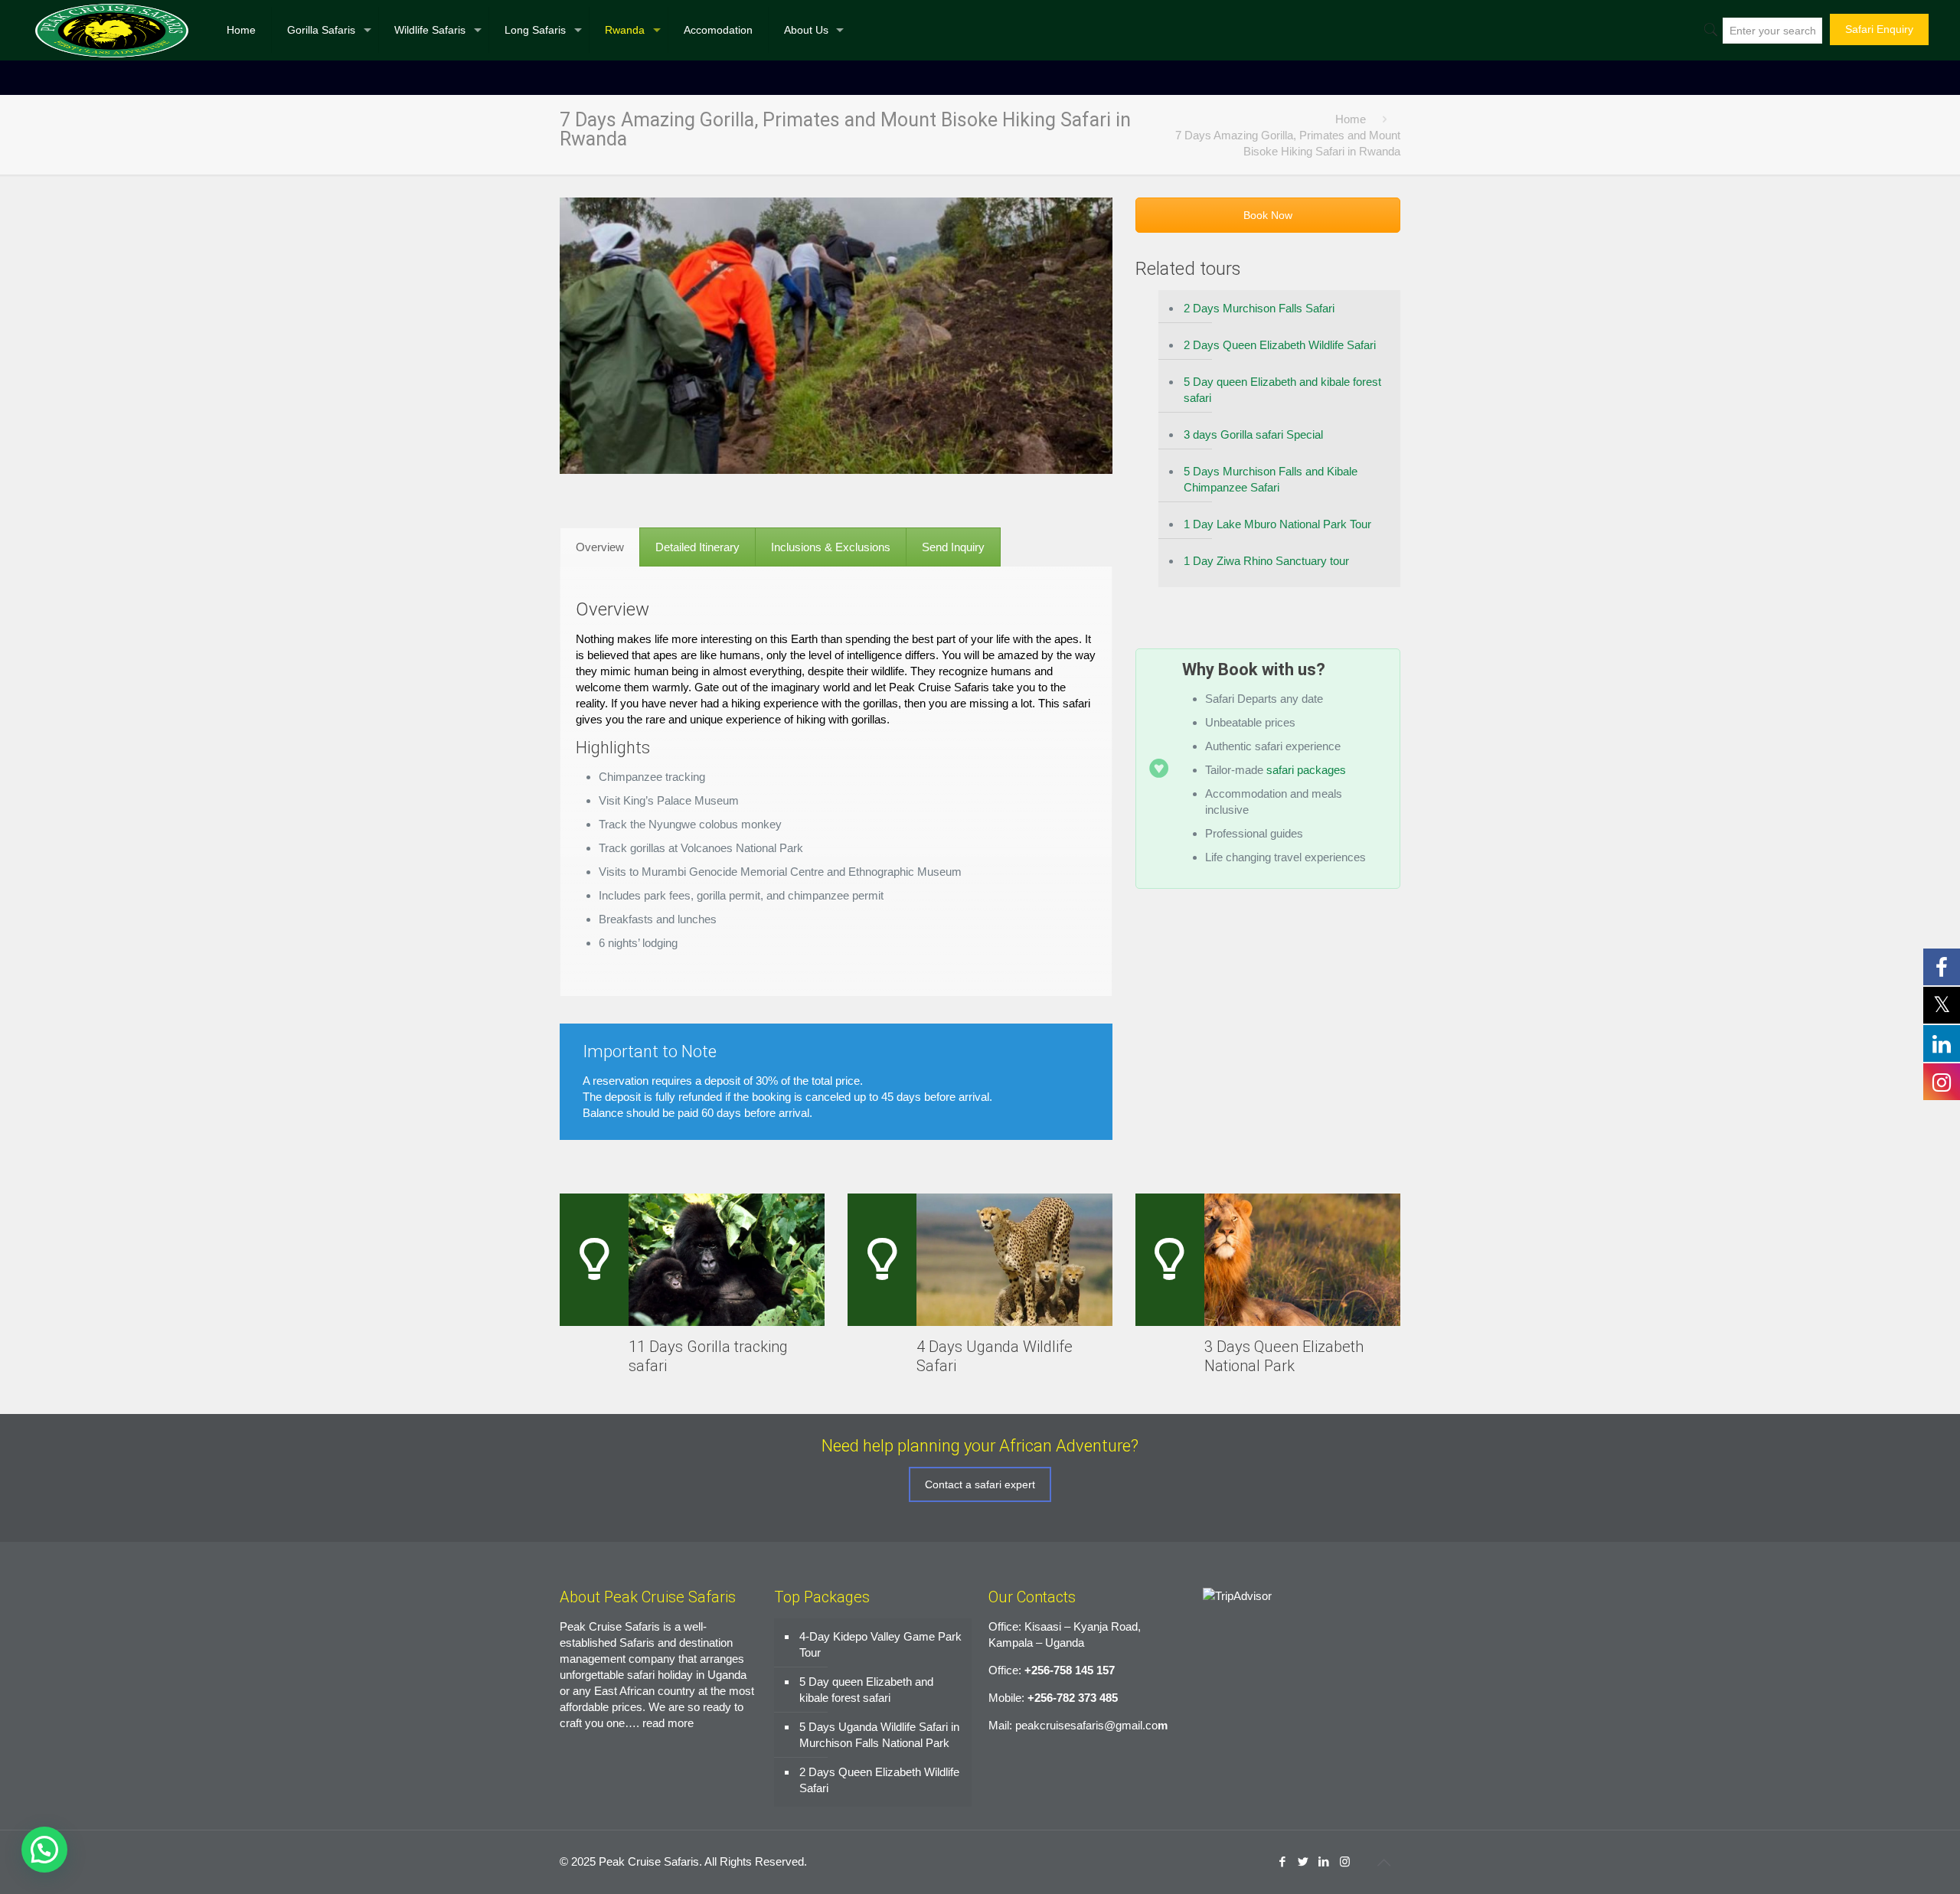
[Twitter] (1303, 1861)
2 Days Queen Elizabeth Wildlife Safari (1280, 345)
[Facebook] (1283, 1861)
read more (668, 1723)
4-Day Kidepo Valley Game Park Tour (880, 1644)
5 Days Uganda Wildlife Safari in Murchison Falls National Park (879, 1735)
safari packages (1306, 770)
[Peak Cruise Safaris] (112, 30)
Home (1351, 119)
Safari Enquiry (1879, 29)
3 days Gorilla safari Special (1253, 434)
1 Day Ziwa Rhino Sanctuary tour (1266, 561)
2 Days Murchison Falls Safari (1259, 308)
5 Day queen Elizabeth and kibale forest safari (1282, 390)
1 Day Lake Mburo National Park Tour (1277, 524)
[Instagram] (1345, 1861)
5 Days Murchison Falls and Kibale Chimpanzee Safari (1271, 479)
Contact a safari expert (980, 1484)
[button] (44, 1850)
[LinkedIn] (1324, 1861)
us (1307, 669)
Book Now (1268, 215)
